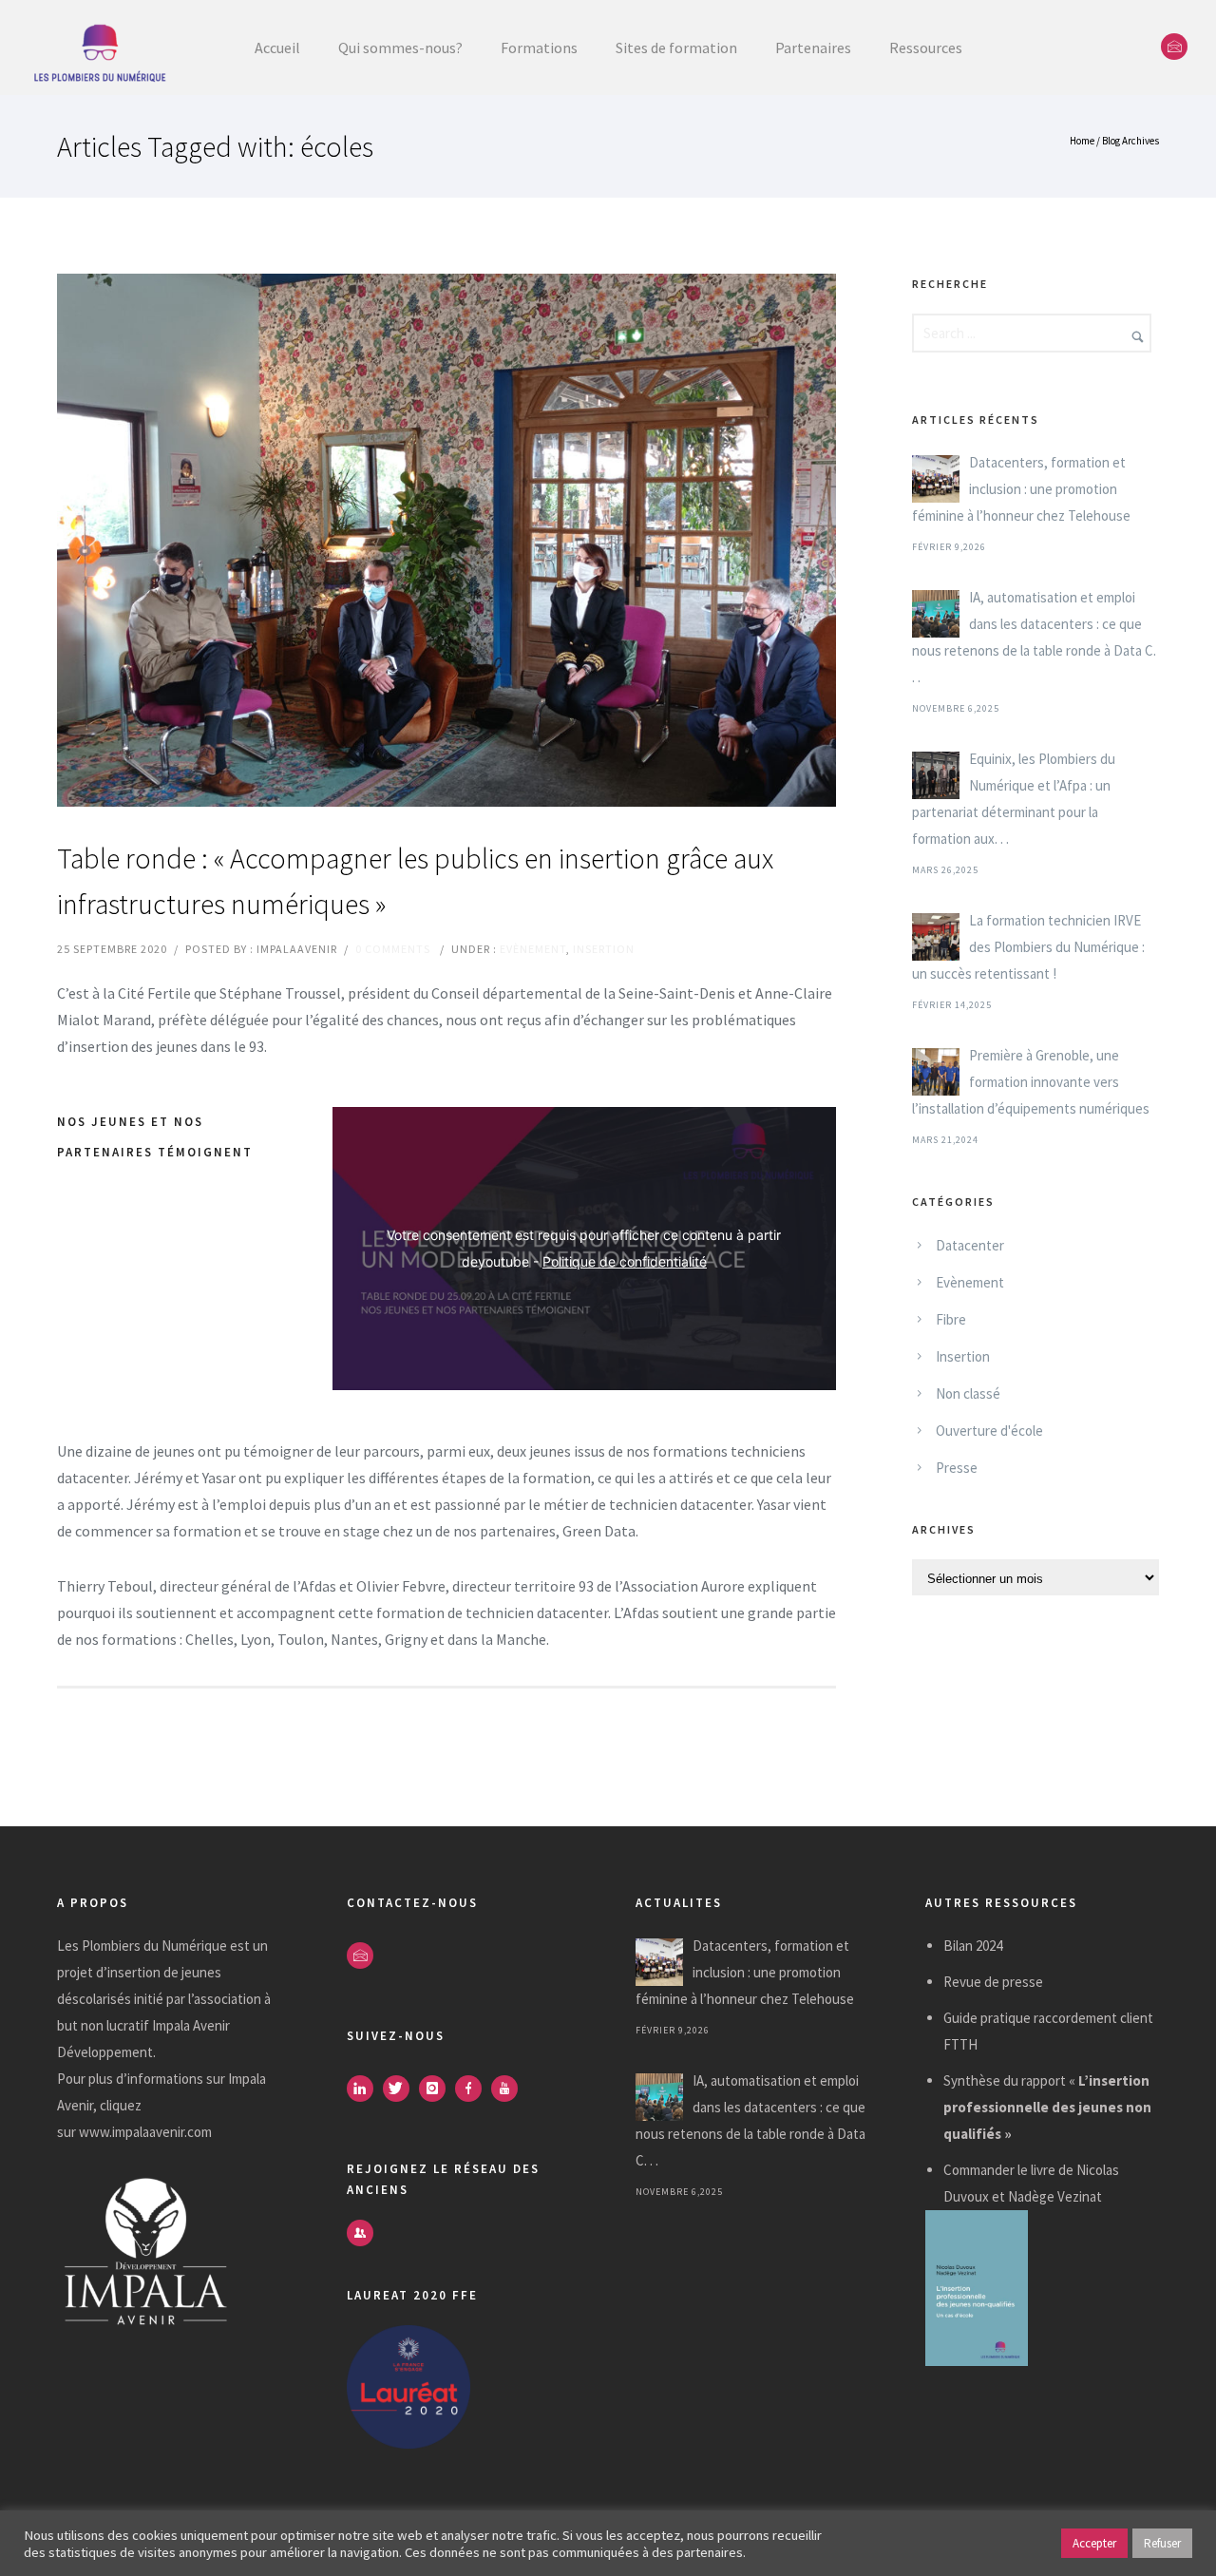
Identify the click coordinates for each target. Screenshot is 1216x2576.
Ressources (926, 48)
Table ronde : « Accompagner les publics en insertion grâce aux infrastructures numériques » (415, 881)
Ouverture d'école (989, 1431)
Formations (539, 48)
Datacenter (970, 1245)
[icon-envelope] (1174, 47)
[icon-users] (360, 2233)
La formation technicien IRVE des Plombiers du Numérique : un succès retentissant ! (1028, 947)
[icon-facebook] (473, 2089)
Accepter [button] (1094, 2543)
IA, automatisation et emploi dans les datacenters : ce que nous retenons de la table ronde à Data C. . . (1034, 637)
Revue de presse (993, 1982)
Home (1082, 141)
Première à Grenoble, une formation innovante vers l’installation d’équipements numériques (1031, 1082)
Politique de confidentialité (625, 1261)
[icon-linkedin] (365, 2089)
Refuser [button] (1162, 2543)
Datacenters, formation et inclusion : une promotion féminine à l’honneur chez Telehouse (1021, 489)
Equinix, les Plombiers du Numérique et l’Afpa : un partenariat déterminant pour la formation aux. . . (1014, 799)
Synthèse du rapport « (1047, 2107)
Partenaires (813, 48)
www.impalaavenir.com (145, 2132)
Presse (957, 1468)
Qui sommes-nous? (400, 48)
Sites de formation (676, 48)
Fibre (951, 1319)
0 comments (393, 949)
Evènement (533, 949)
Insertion (604, 949)
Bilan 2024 (973, 1946)
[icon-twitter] (401, 2089)
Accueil (277, 48)
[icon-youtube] (509, 2089)
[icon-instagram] (437, 2089)
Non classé (968, 1393)
